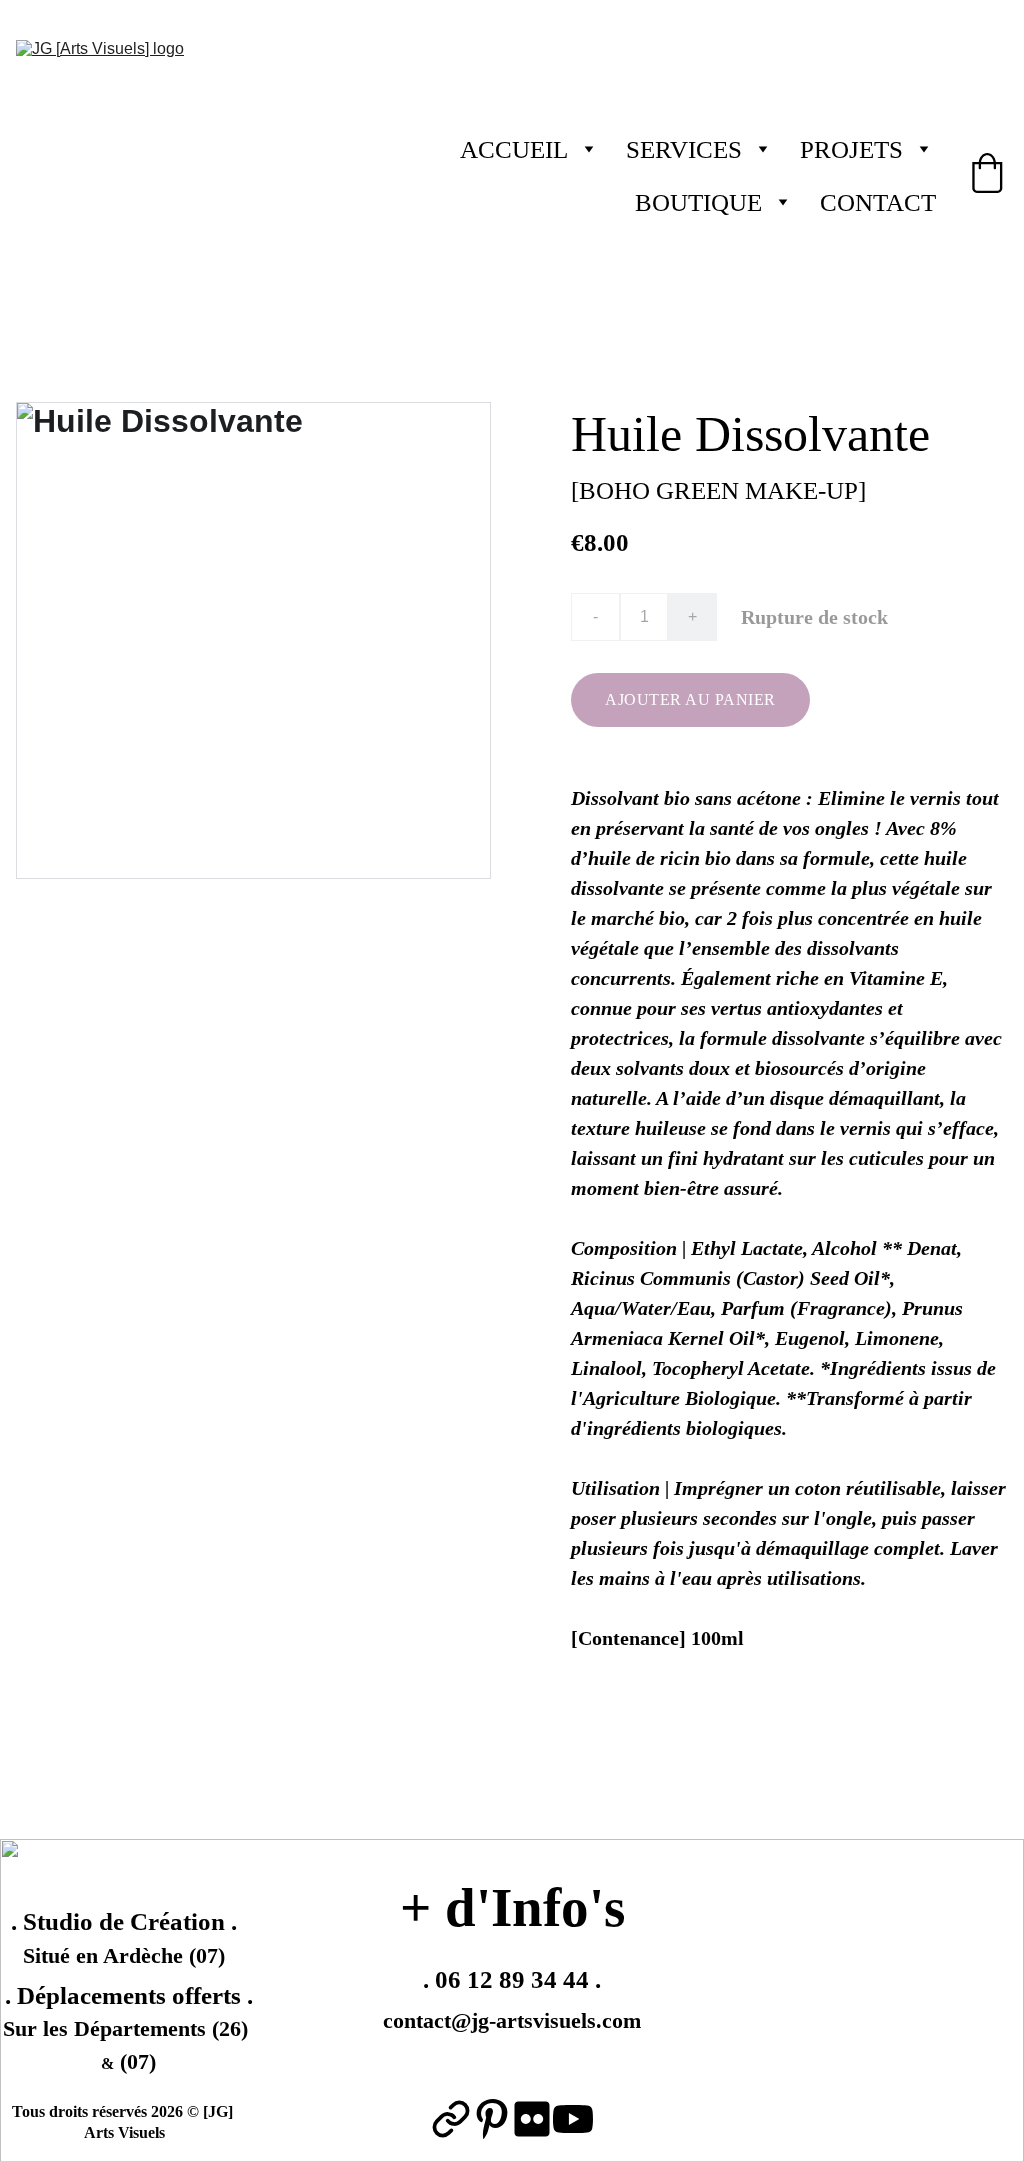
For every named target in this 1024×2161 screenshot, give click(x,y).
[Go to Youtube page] (573, 2119)
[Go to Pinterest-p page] (492, 2119)
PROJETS (851, 149)
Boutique (698, 202)
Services (684, 149)
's (607, 1907)
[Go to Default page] (451, 2119)
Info (540, 1907)
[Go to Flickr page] (532, 2119)
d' (468, 1907)
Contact (878, 202)
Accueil (514, 149)
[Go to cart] (987, 176)
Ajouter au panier (690, 699)
